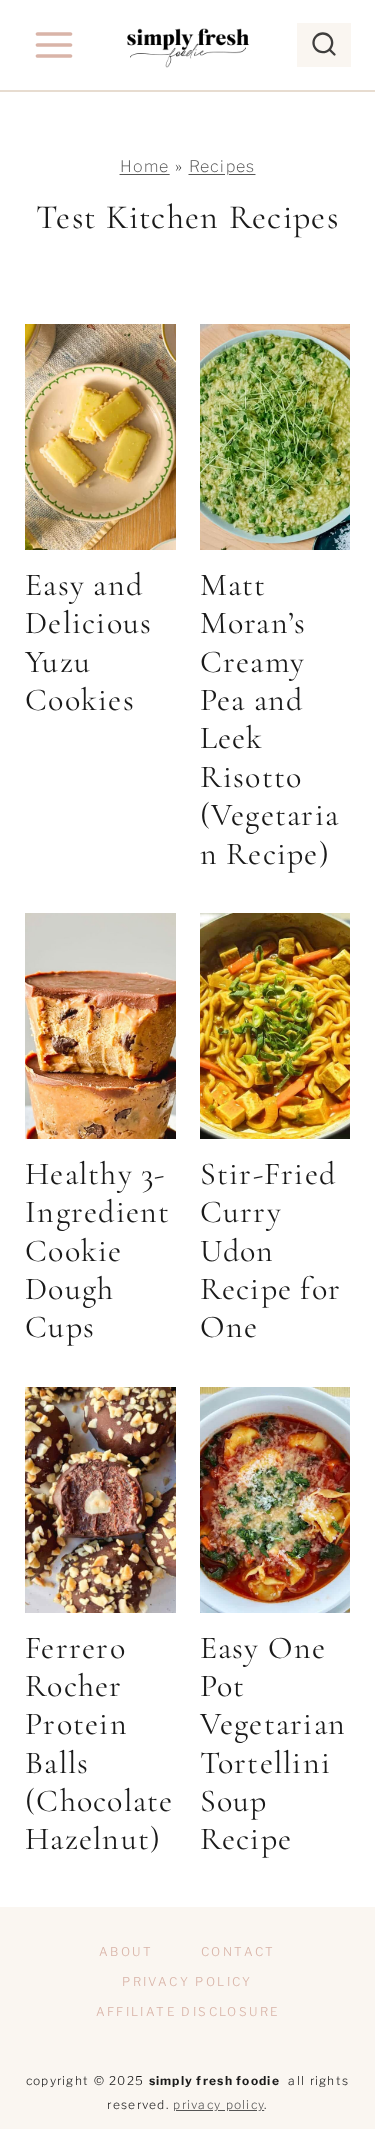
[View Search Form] (324, 45)
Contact (238, 1951)
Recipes (222, 166)
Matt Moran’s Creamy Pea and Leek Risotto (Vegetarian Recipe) (270, 719)
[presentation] (100, 437)
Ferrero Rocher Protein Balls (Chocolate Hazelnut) (99, 1743)
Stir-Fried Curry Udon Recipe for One (271, 1250)
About (126, 1951)
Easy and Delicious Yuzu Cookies (89, 642)
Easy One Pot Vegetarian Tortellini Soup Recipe (273, 1743)
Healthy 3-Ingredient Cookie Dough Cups (98, 1250)
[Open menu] (54, 44)
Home (145, 166)
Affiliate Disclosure (188, 2011)
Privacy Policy (187, 1981)
